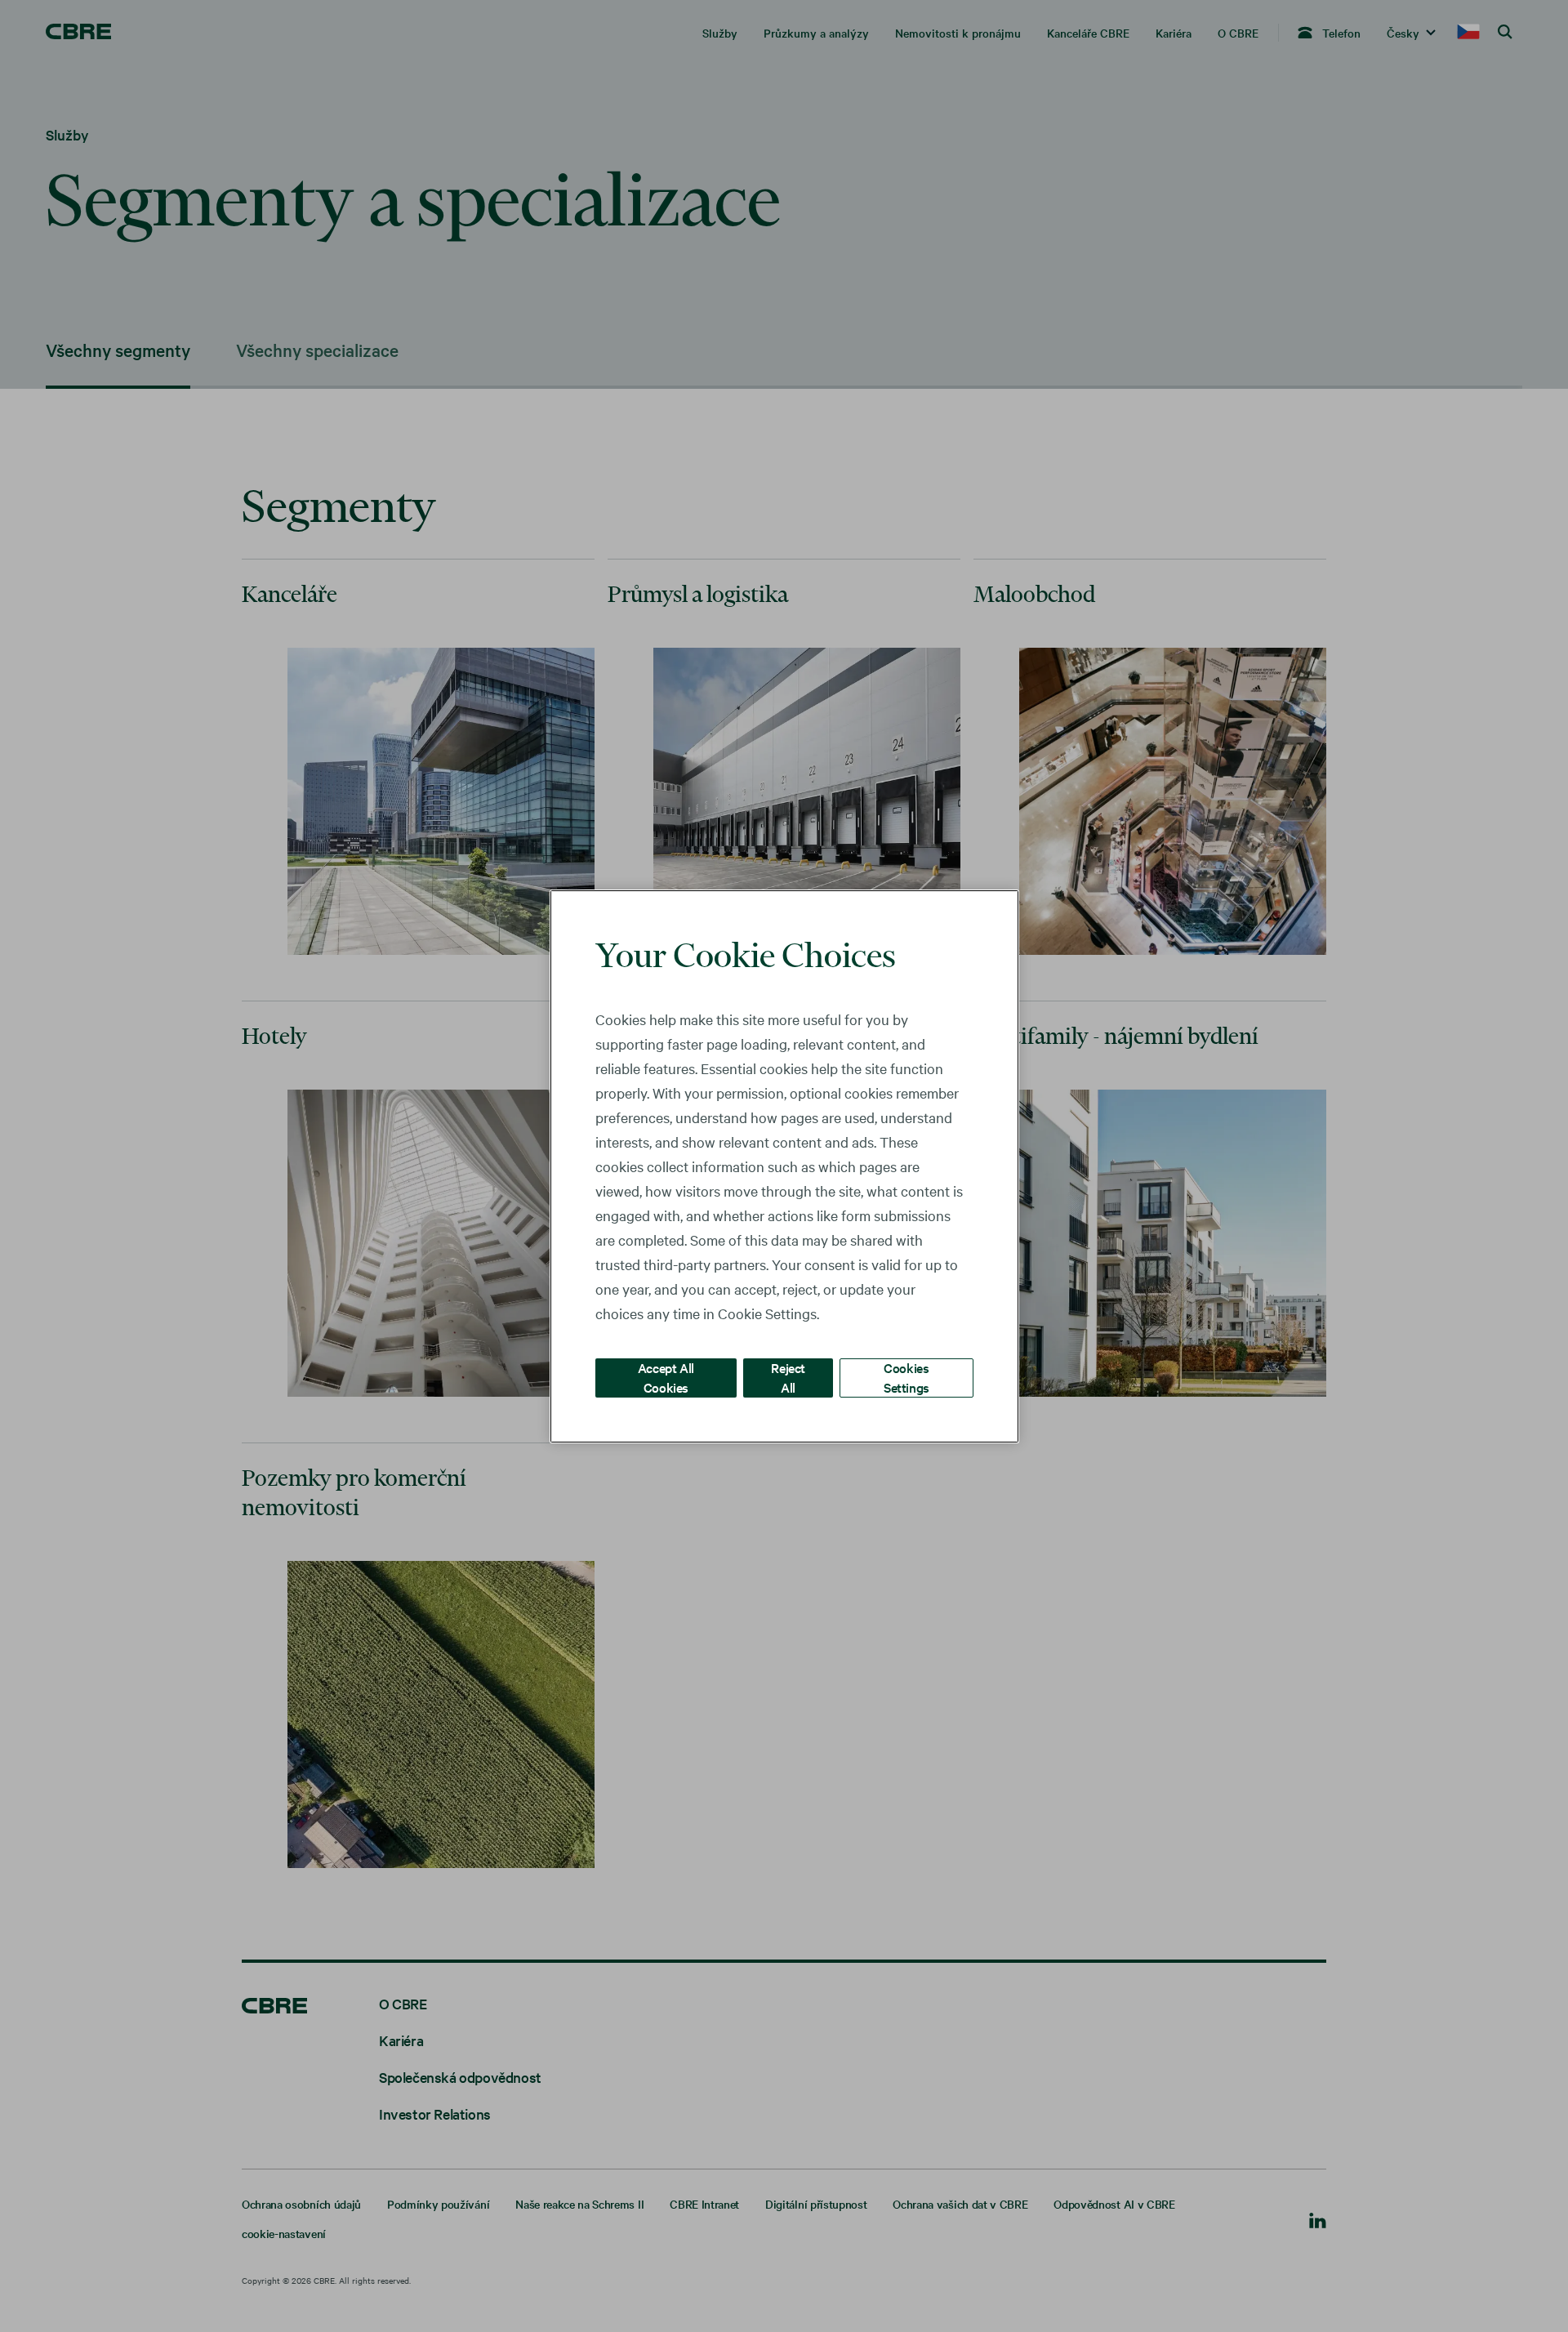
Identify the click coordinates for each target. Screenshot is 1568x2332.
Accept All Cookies (666, 1377)
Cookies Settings (906, 1377)
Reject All (788, 1377)
